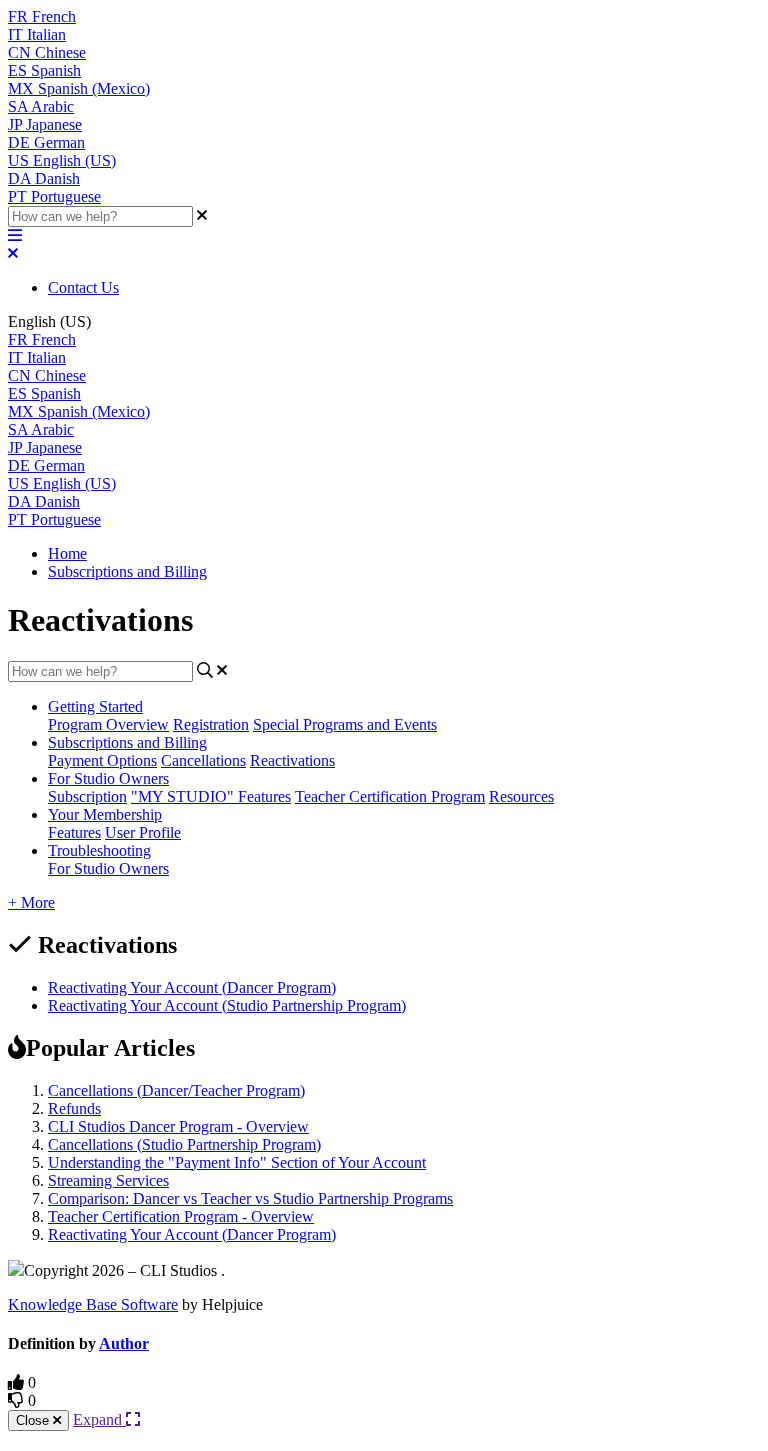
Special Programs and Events (345, 724)
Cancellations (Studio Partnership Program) (184, 1144)
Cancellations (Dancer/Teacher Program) (176, 1090)
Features (74, 832)
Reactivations (292, 760)
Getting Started (95, 706)
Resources (521, 796)
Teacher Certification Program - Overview (181, 1216)
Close (34, 1420)
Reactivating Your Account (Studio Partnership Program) (227, 1005)
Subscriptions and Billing (127, 571)
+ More (31, 902)
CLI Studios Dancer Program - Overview (178, 1126)
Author (124, 1343)
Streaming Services (108, 1180)
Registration (211, 724)
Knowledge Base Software (93, 1304)
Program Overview (108, 724)
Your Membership (105, 814)
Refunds (74, 1108)
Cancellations (203, 760)
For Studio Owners (108, 778)
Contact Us (83, 287)
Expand (99, 1419)
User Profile (143, 832)
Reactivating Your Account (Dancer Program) (192, 987)
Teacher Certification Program (390, 796)
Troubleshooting (99, 850)
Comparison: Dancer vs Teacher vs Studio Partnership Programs (250, 1198)
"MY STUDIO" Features (211, 796)
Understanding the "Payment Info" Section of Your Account (237, 1162)
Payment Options (102, 760)
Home (67, 553)
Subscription (87, 796)
